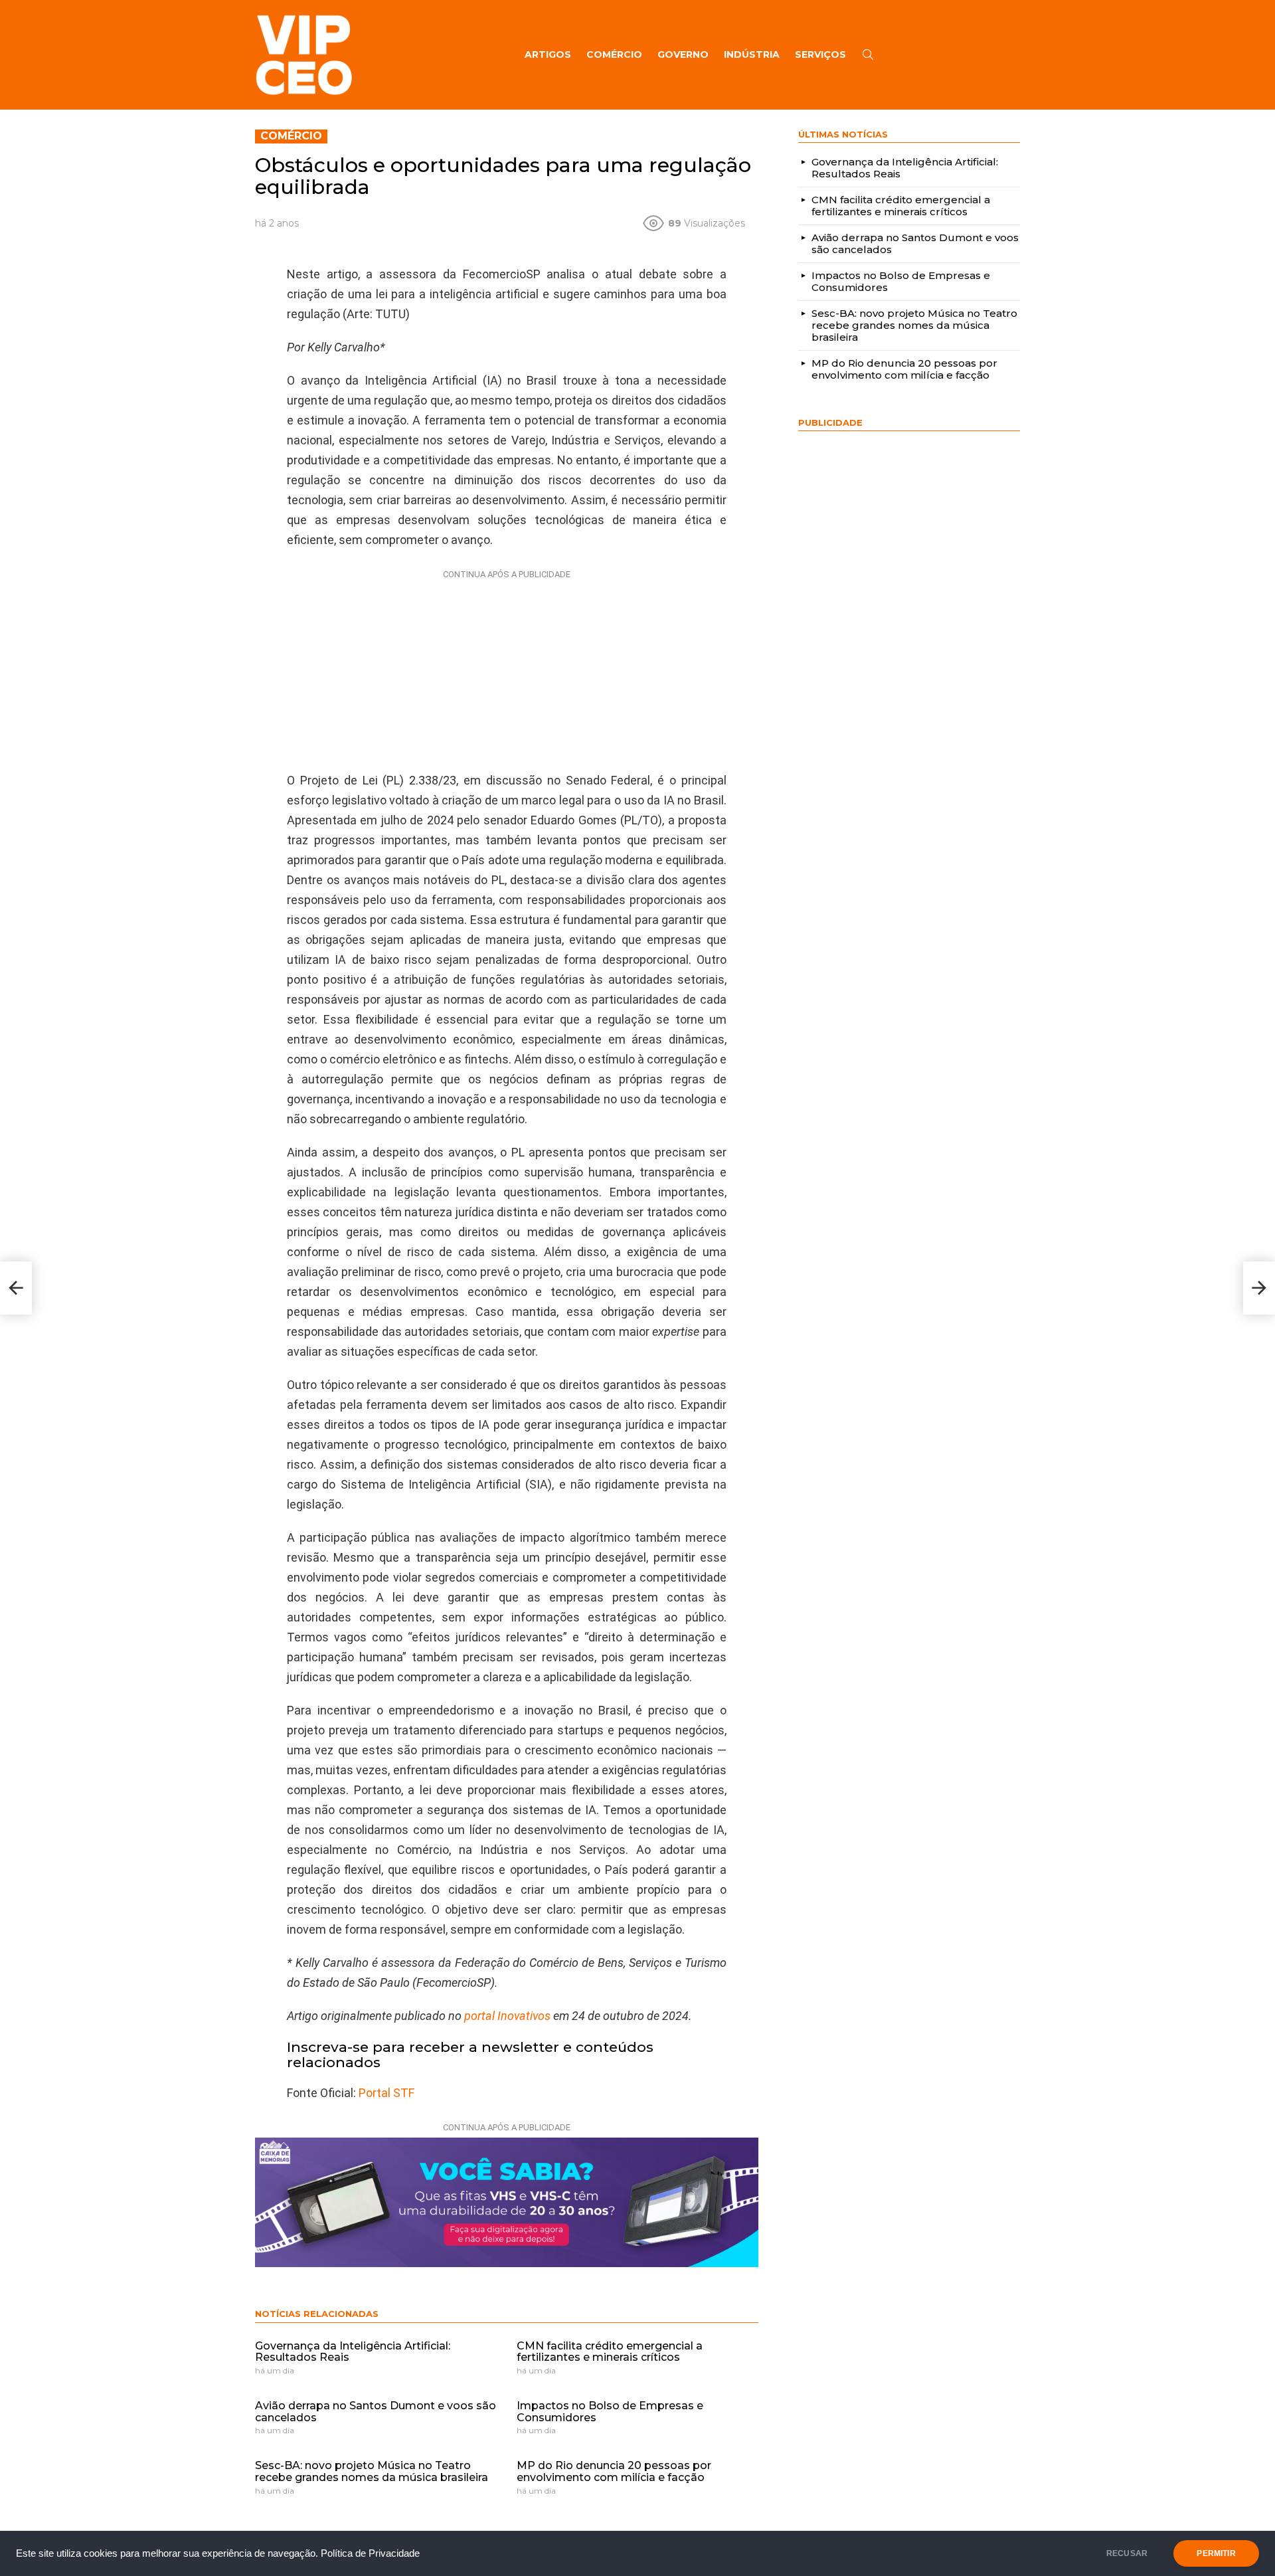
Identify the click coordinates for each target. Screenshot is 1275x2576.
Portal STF (386, 2093)
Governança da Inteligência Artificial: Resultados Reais (353, 2352)
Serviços (820, 54)
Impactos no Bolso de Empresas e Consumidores (610, 2412)
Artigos (548, 54)
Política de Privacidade (370, 2553)
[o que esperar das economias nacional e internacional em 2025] (16, 1288)
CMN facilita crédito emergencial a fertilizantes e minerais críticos (610, 2352)
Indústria (752, 54)
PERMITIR (1216, 2553)
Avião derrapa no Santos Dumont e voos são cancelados (376, 2412)
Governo (683, 54)
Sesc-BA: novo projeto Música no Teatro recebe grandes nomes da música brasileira (372, 2471)
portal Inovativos (507, 2016)
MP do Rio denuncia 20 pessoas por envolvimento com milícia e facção (614, 2471)
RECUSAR (1127, 2553)
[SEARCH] (868, 54)
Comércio (614, 54)
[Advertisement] (507, 668)
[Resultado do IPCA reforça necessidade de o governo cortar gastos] (1259, 1288)
